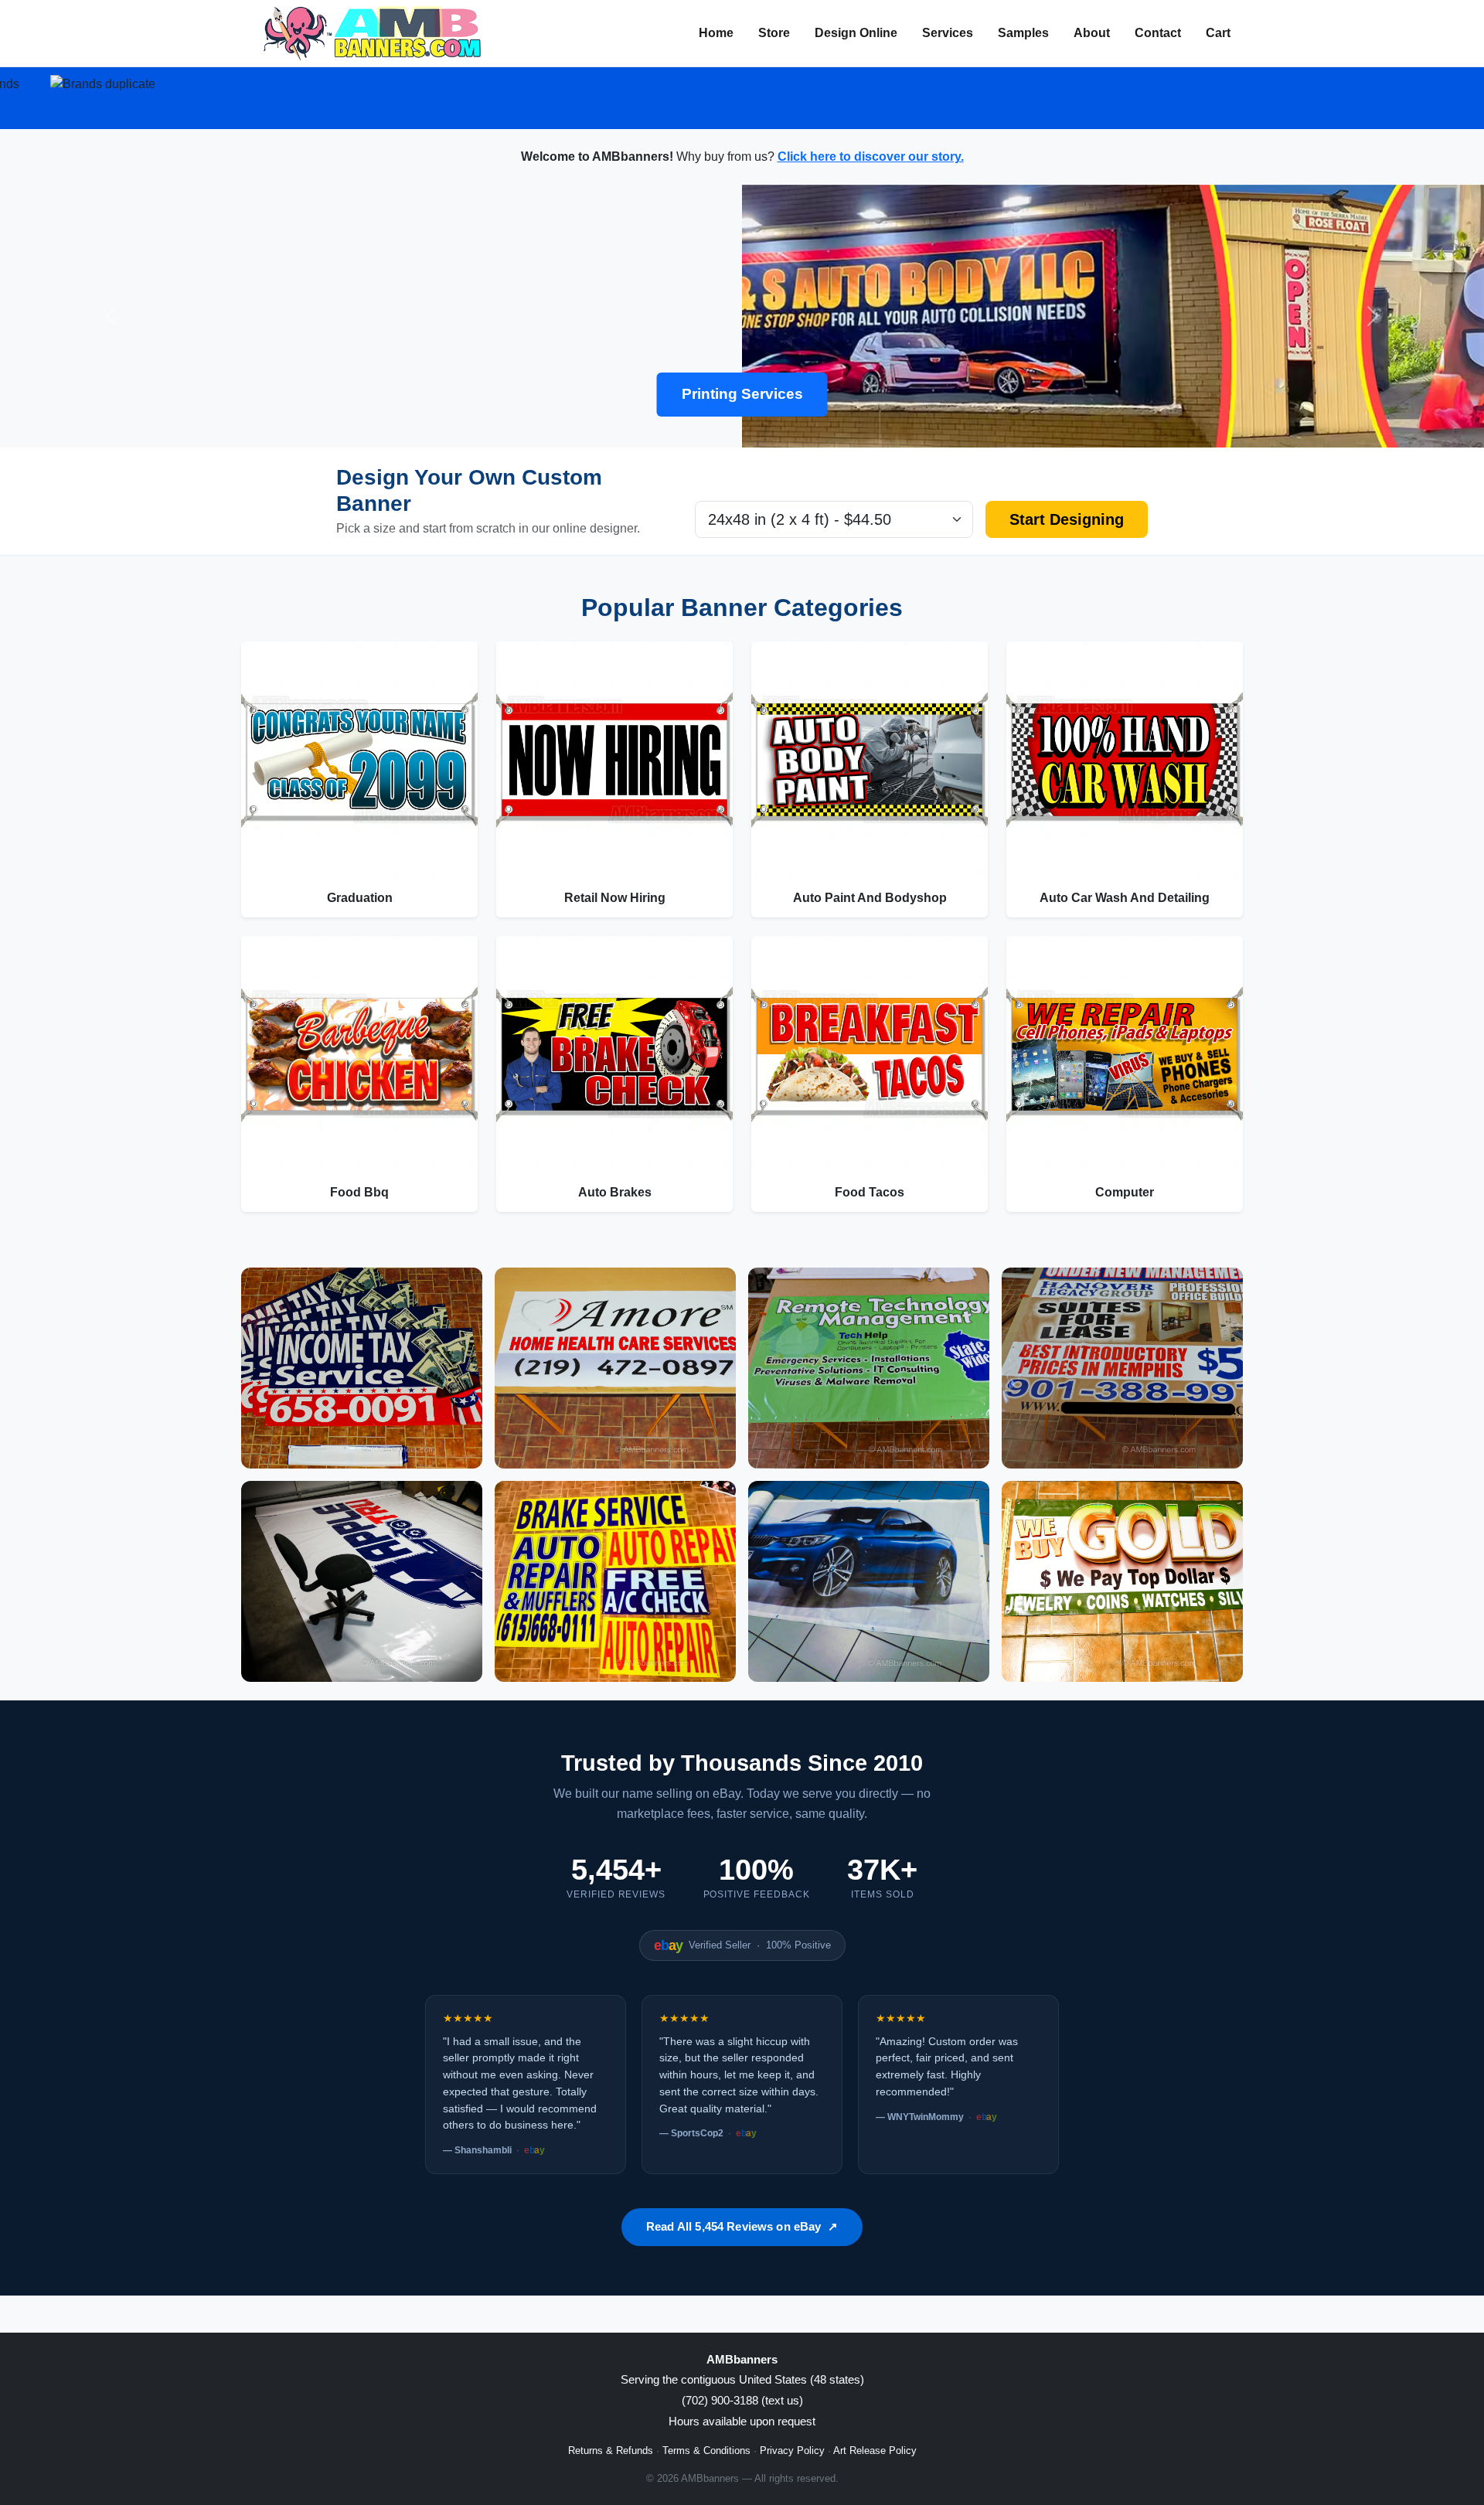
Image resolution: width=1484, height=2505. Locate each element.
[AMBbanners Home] (372, 33)
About (1092, 33)
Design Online (856, 33)
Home (716, 33)
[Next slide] (1373, 316)
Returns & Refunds (611, 2451)
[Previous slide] (111, 316)
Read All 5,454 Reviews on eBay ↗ (742, 2226)
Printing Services (742, 394)
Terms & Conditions (706, 2451)
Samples (1023, 33)
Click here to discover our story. (871, 157)
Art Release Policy (875, 2451)
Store (774, 33)
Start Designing (1067, 519)
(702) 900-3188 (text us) (742, 2400)
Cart (1218, 33)
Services (948, 33)
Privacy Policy (792, 2451)
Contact (1158, 33)
